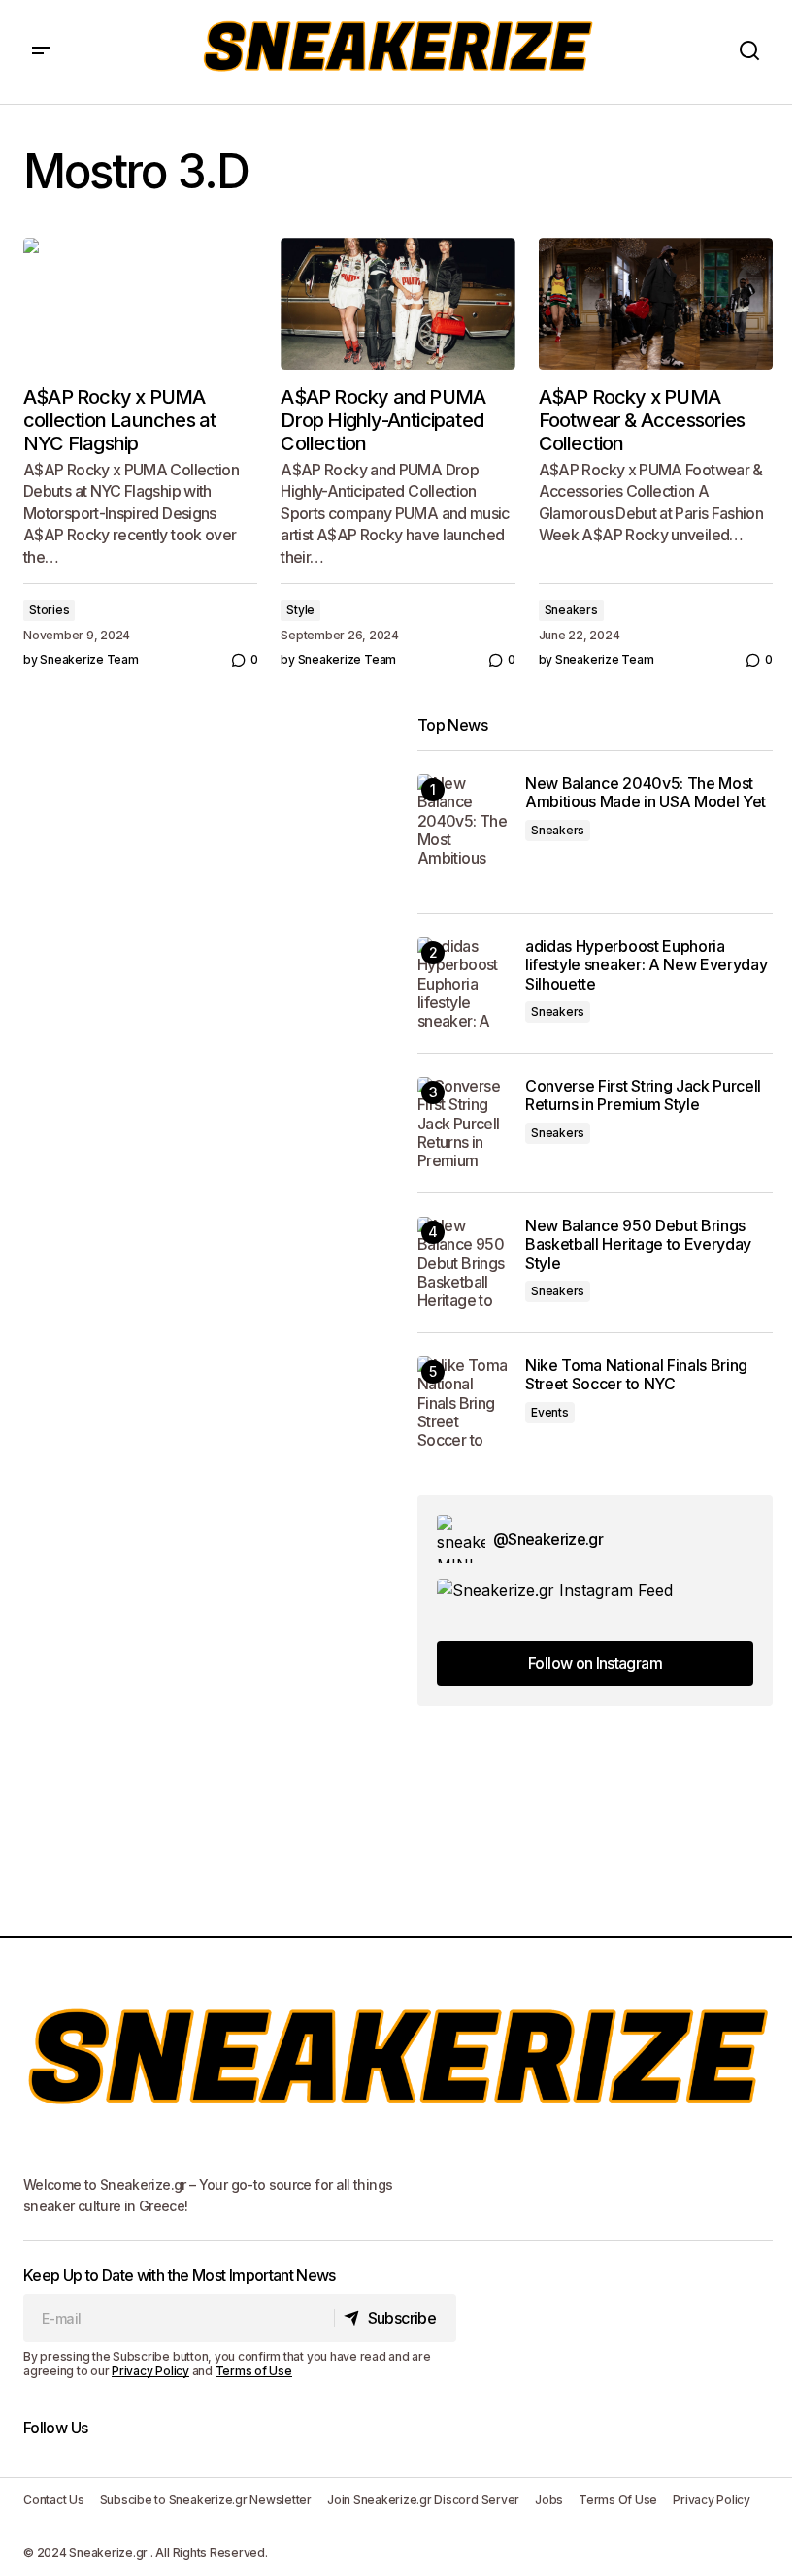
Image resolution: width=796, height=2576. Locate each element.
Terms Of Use (618, 2500)
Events (550, 1412)
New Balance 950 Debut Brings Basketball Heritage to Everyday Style (638, 1244)
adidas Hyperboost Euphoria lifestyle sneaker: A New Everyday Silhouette (646, 965)
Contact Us (54, 2500)
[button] (41, 52)
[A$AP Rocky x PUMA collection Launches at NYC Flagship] (140, 304)
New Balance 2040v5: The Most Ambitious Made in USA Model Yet (646, 793)
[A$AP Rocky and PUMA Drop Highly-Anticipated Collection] (398, 304)
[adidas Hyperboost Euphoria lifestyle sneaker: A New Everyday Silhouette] (464, 983)
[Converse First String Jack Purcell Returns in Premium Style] (464, 1123)
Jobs (549, 2500)
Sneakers (571, 610)
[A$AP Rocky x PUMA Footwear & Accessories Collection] (656, 304)
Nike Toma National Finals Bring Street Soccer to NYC (636, 1375)
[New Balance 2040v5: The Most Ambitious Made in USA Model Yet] (464, 820)
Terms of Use (254, 2371)
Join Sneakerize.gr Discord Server (423, 2500)
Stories (49, 610)
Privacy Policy (150, 2371)
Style (300, 610)
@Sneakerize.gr (548, 1539)
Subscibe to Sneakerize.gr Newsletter (206, 2500)
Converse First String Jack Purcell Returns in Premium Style (643, 1095)
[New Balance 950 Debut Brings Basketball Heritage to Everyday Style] (464, 1263)
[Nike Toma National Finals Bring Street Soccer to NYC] (464, 1402)
